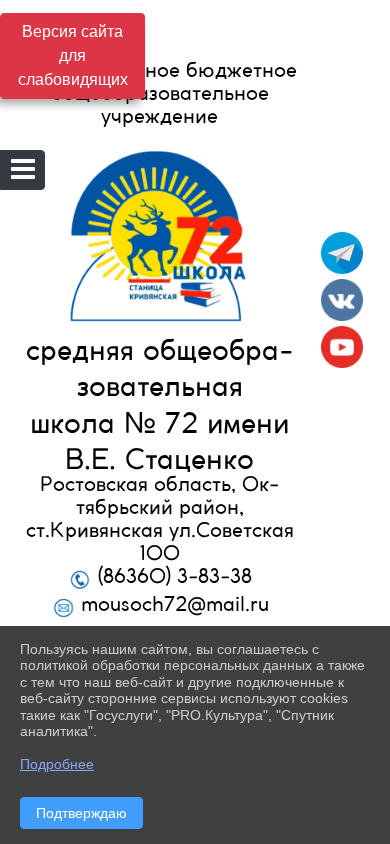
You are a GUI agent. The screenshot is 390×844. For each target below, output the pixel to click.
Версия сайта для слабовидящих (73, 55)
